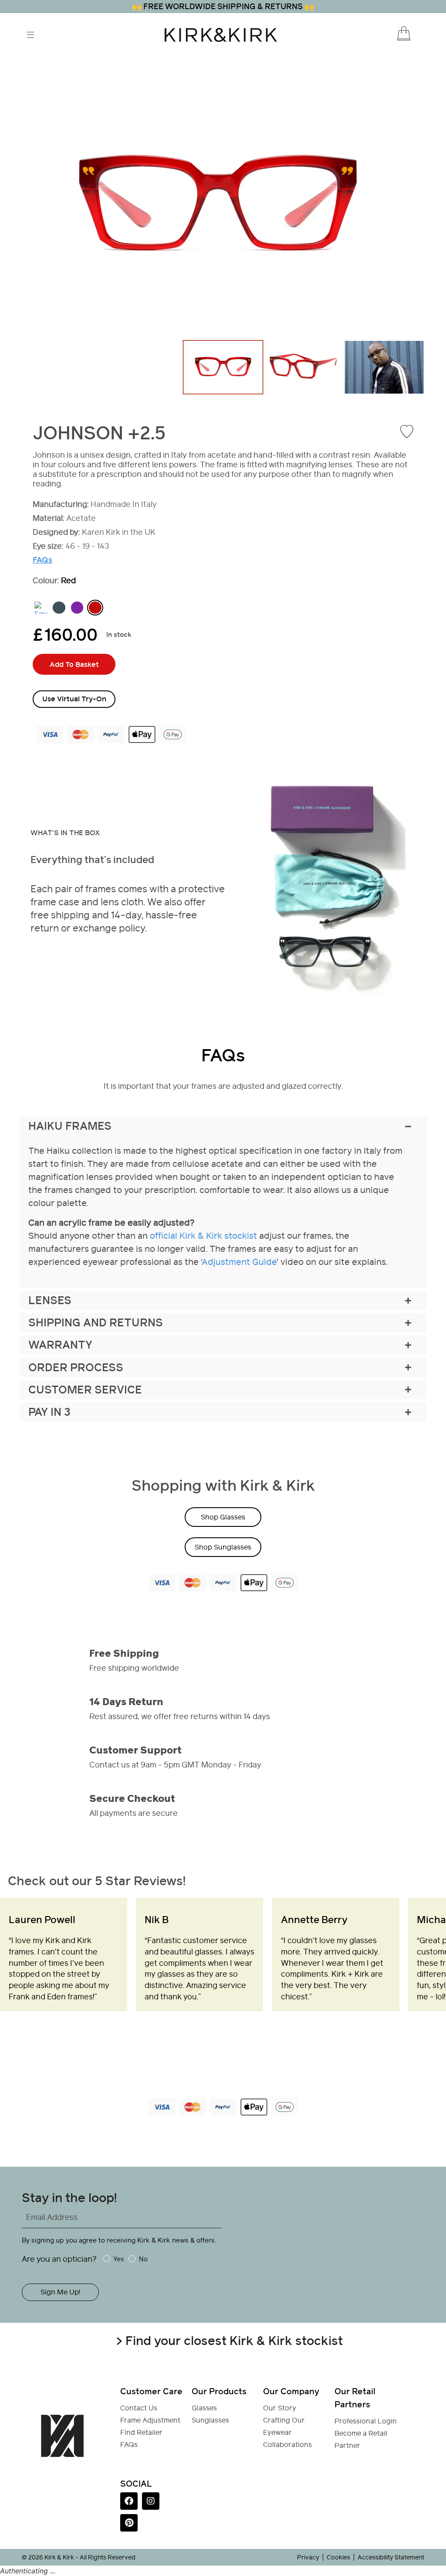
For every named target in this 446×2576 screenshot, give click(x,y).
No (143, 2259)
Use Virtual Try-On (74, 699)
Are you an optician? (59, 2259)
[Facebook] (129, 2501)
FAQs (42, 560)
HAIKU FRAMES (70, 1126)
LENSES (50, 1300)
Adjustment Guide (239, 1262)
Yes (119, 2259)
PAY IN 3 (49, 1412)
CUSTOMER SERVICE (85, 1390)
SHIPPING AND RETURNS (96, 1323)
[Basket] (404, 33)
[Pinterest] (129, 2523)
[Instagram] (151, 2501)
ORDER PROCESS (76, 1368)
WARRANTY (60, 1345)
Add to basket (74, 664)
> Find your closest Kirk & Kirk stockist (229, 2341)
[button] (392, 34)
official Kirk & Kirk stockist (203, 1236)
